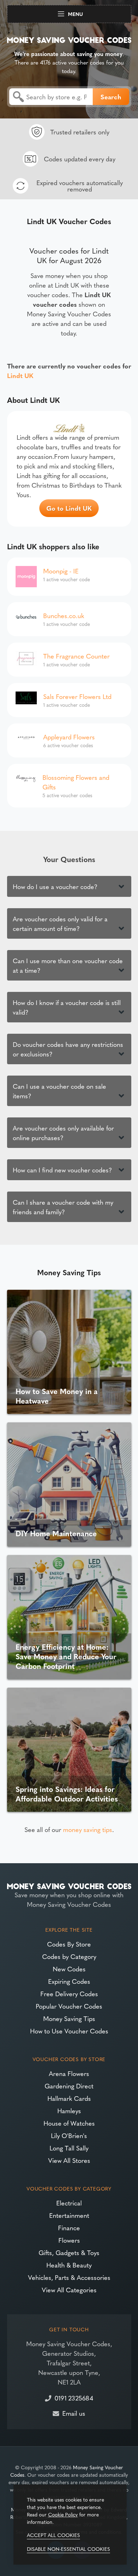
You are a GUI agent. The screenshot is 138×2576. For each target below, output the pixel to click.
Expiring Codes (69, 1981)
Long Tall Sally (69, 2148)
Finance (69, 2228)
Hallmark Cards (69, 2098)
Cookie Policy (63, 2514)
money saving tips (88, 1829)
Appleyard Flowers (69, 737)
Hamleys (69, 2111)
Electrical (69, 2203)
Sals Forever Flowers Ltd (77, 696)
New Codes (69, 1969)
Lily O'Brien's (69, 2135)
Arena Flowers (69, 2073)
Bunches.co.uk (64, 615)
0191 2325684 (74, 2398)
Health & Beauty (69, 2265)
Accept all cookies (53, 2535)
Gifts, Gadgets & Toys (69, 2252)
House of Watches (69, 2123)
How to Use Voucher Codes (69, 2031)
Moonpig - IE (61, 571)
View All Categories (69, 2290)
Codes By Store (69, 1944)
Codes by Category (69, 1956)
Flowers (69, 2240)
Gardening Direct (69, 2086)
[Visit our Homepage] (69, 39)
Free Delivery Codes (69, 1994)
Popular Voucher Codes (69, 2006)
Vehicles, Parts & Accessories (69, 2277)
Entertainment (69, 2215)
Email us (74, 2413)
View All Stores (69, 2160)
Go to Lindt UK (69, 508)
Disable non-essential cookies (68, 2549)
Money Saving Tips (69, 2018)
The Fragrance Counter (76, 656)
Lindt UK (20, 375)
